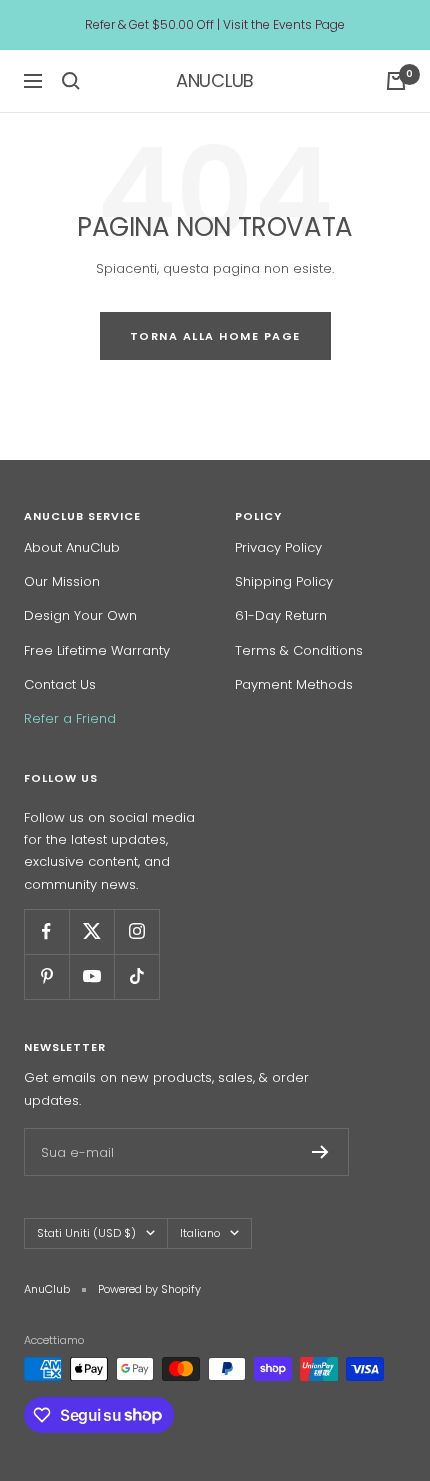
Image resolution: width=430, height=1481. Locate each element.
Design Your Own (80, 615)
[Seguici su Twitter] (91, 931)
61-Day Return (281, 615)
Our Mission (62, 581)
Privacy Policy (278, 547)
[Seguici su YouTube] (91, 976)
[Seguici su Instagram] (136, 931)
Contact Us (60, 684)
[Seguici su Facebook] (46, 931)
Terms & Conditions (299, 650)
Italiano (200, 1233)
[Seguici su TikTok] (136, 976)
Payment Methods (294, 684)
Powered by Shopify (149, 1289)
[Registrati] (320, 1152)
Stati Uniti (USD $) (86, 1233)
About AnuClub (72, 547)
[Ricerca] (71, 81)
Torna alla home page (215, 336)
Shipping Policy (284, 581)
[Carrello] (396, 81)
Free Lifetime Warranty (97, 650)
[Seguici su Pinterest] (46, 976)
